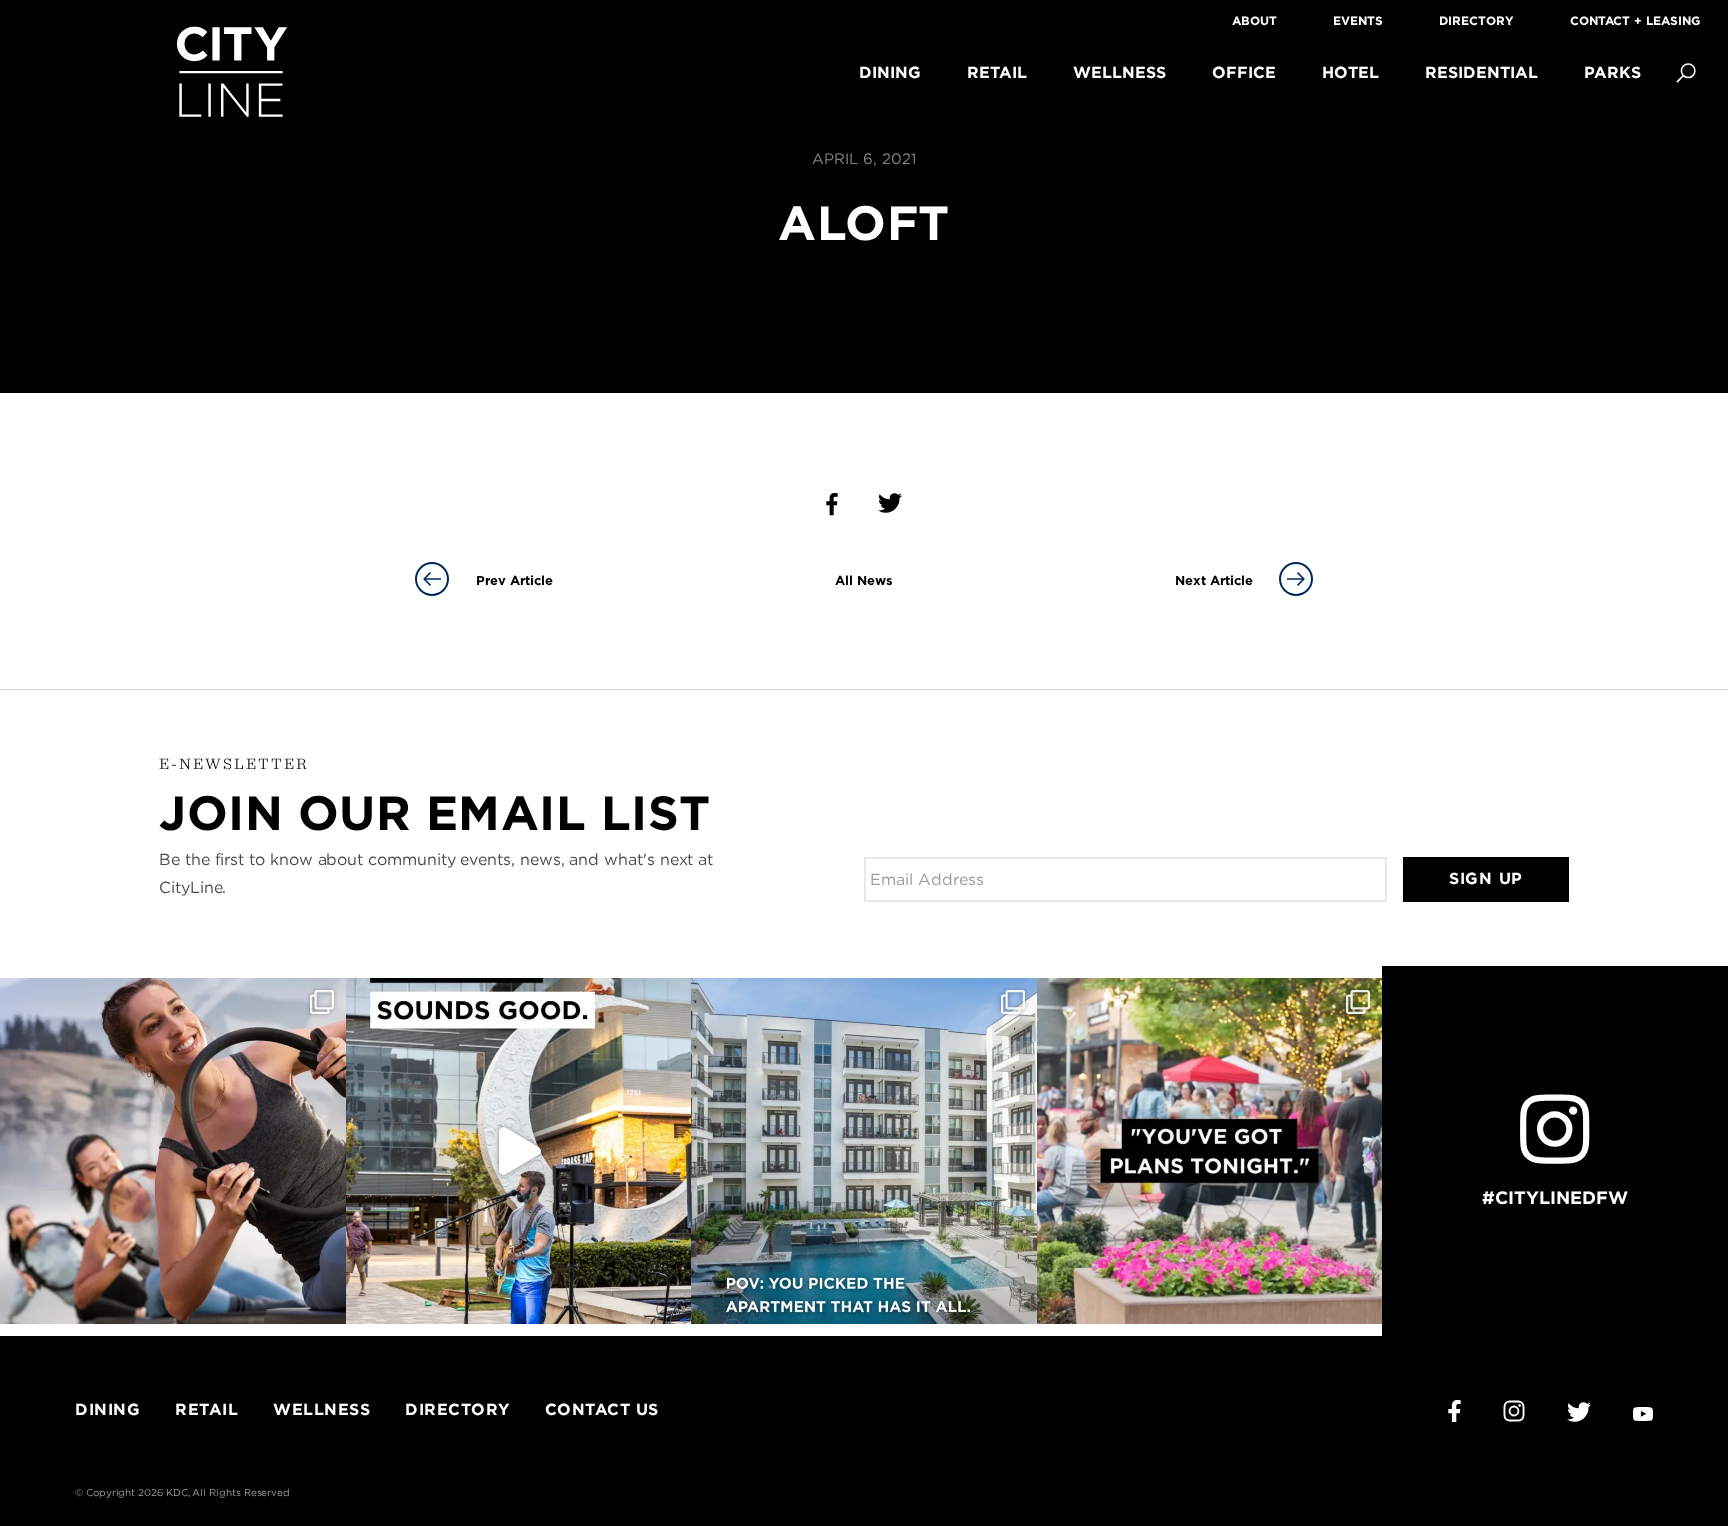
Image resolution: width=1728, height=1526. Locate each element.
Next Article (1214, 580)
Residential (1481, 72)
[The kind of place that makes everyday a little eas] (864, 1151)
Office (1244, 72)
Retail (997, 72)
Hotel (1350, 72)
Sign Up (1486, 878)
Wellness (1119, 72)
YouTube (1643, 1414)
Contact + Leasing (1635, 20)
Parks (1612, 72)
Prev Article (514, 580)
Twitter (1579, 1412)
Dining (890, 72)
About (1254, 20)
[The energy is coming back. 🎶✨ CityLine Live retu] (519, 1151)
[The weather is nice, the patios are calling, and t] (1210, 1151)
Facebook (1454, 1411)
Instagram (1514, 1411)
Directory (1476, 20)
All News (864, 580)
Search (1686, 73)
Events (1358, 20)
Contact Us (602, 1409)
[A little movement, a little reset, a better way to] (173, 1151)
